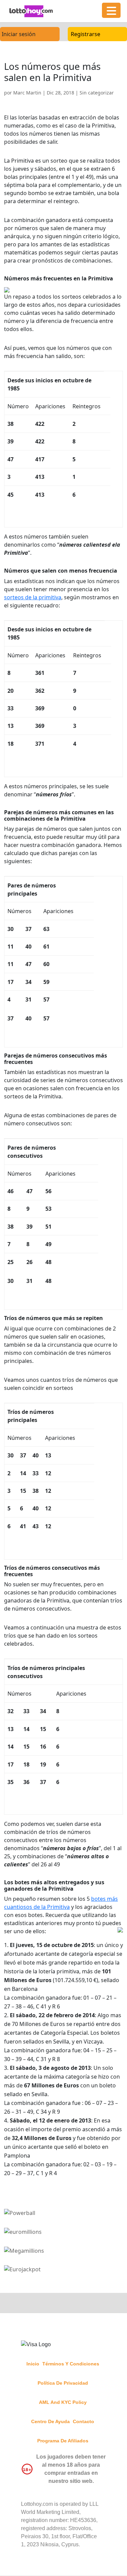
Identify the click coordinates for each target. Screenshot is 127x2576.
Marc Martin (27, 93)
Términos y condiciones (71, 2364)
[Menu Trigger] (111, 10)
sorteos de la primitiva (33, 597)
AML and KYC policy (63, 2402)
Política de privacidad (63, 2383)
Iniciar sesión (19, 34)
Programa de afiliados (63, 2441)
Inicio (33, 2364)
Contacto (83, 2421)
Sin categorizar (97, 93)
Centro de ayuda (50, 2421)
